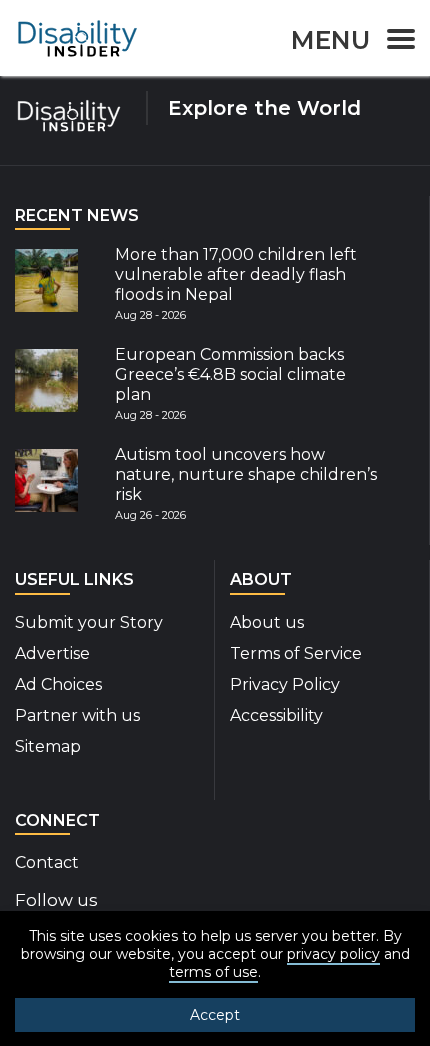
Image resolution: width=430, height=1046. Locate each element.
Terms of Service (296, 653)
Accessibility (276, 715)
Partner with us (77, 715)
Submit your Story (89, 622)
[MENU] (395, 42)
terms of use (213, 972)
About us (267, 622)
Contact (47, 862)
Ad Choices (58, 684)
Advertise (52, 653)
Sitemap (48, 746)
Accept (215, 1015)
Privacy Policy (285, 684)
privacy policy (333, 954)
